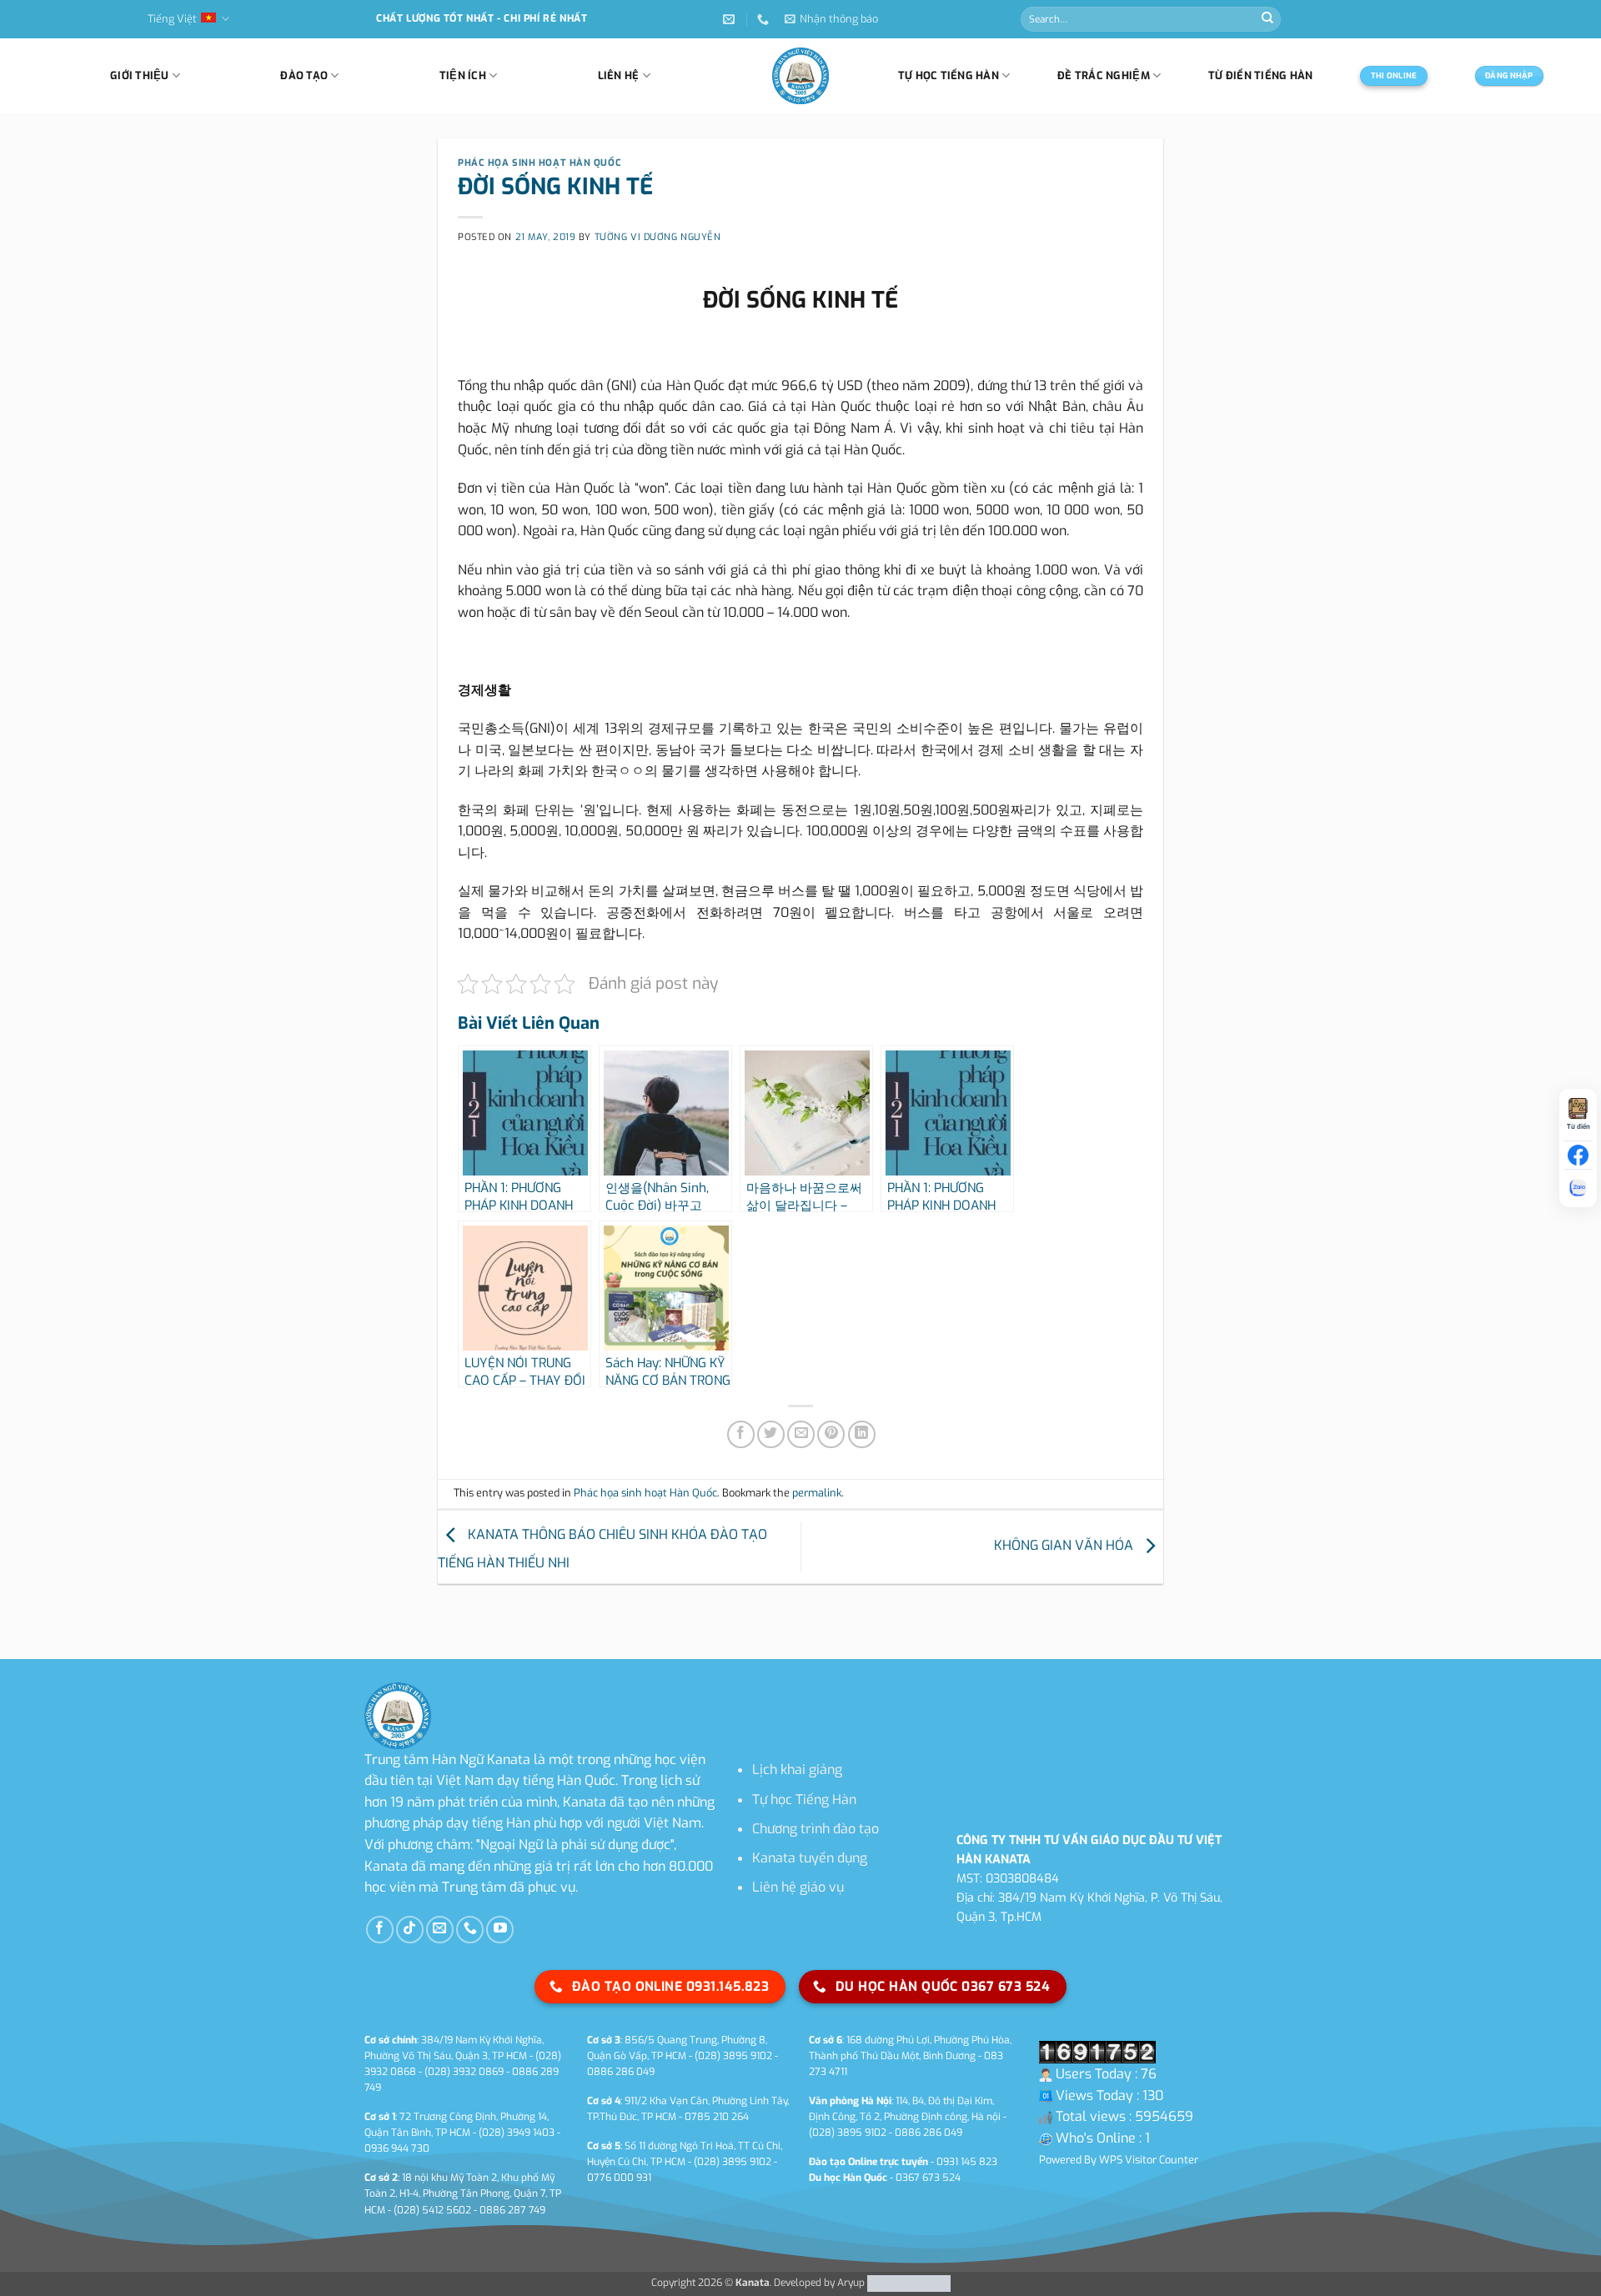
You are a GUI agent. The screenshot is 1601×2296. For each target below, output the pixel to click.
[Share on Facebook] (741, 1434)
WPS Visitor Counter (1149, 2160)
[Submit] (1267, 19)
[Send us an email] (440, 1930)
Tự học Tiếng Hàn (804, 1800)
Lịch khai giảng (797, 1770)
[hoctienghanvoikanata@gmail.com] (731, 20)
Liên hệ (619, 75)
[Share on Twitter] (771, 1434)
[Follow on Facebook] (380, 1930)
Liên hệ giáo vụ (798, 1887)
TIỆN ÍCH (463, 75)
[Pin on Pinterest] (831, 1434)
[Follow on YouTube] (500, 1930)
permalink (817, 1493)
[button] (831, 19)
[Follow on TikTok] (410, 1930)
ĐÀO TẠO (304, 75)
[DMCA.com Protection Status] (908, 2283)
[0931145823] (765, 20)
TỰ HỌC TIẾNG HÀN (949, 75)
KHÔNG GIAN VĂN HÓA (1065, 1546)
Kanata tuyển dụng (810, 1858)
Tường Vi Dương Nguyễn (658, 237)
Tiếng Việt (172, 19)
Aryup (851, 2283)
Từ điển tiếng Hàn (1260, 75)
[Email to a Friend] (801, 1434)
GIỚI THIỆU (140, 75)
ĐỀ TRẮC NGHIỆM (1104, 75)
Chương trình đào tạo (816, 1829)
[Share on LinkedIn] (862, 1434)
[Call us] (470, 1930)
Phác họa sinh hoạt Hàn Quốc (540, 163)
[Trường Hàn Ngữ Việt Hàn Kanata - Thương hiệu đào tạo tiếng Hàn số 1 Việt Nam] (800, 76)
